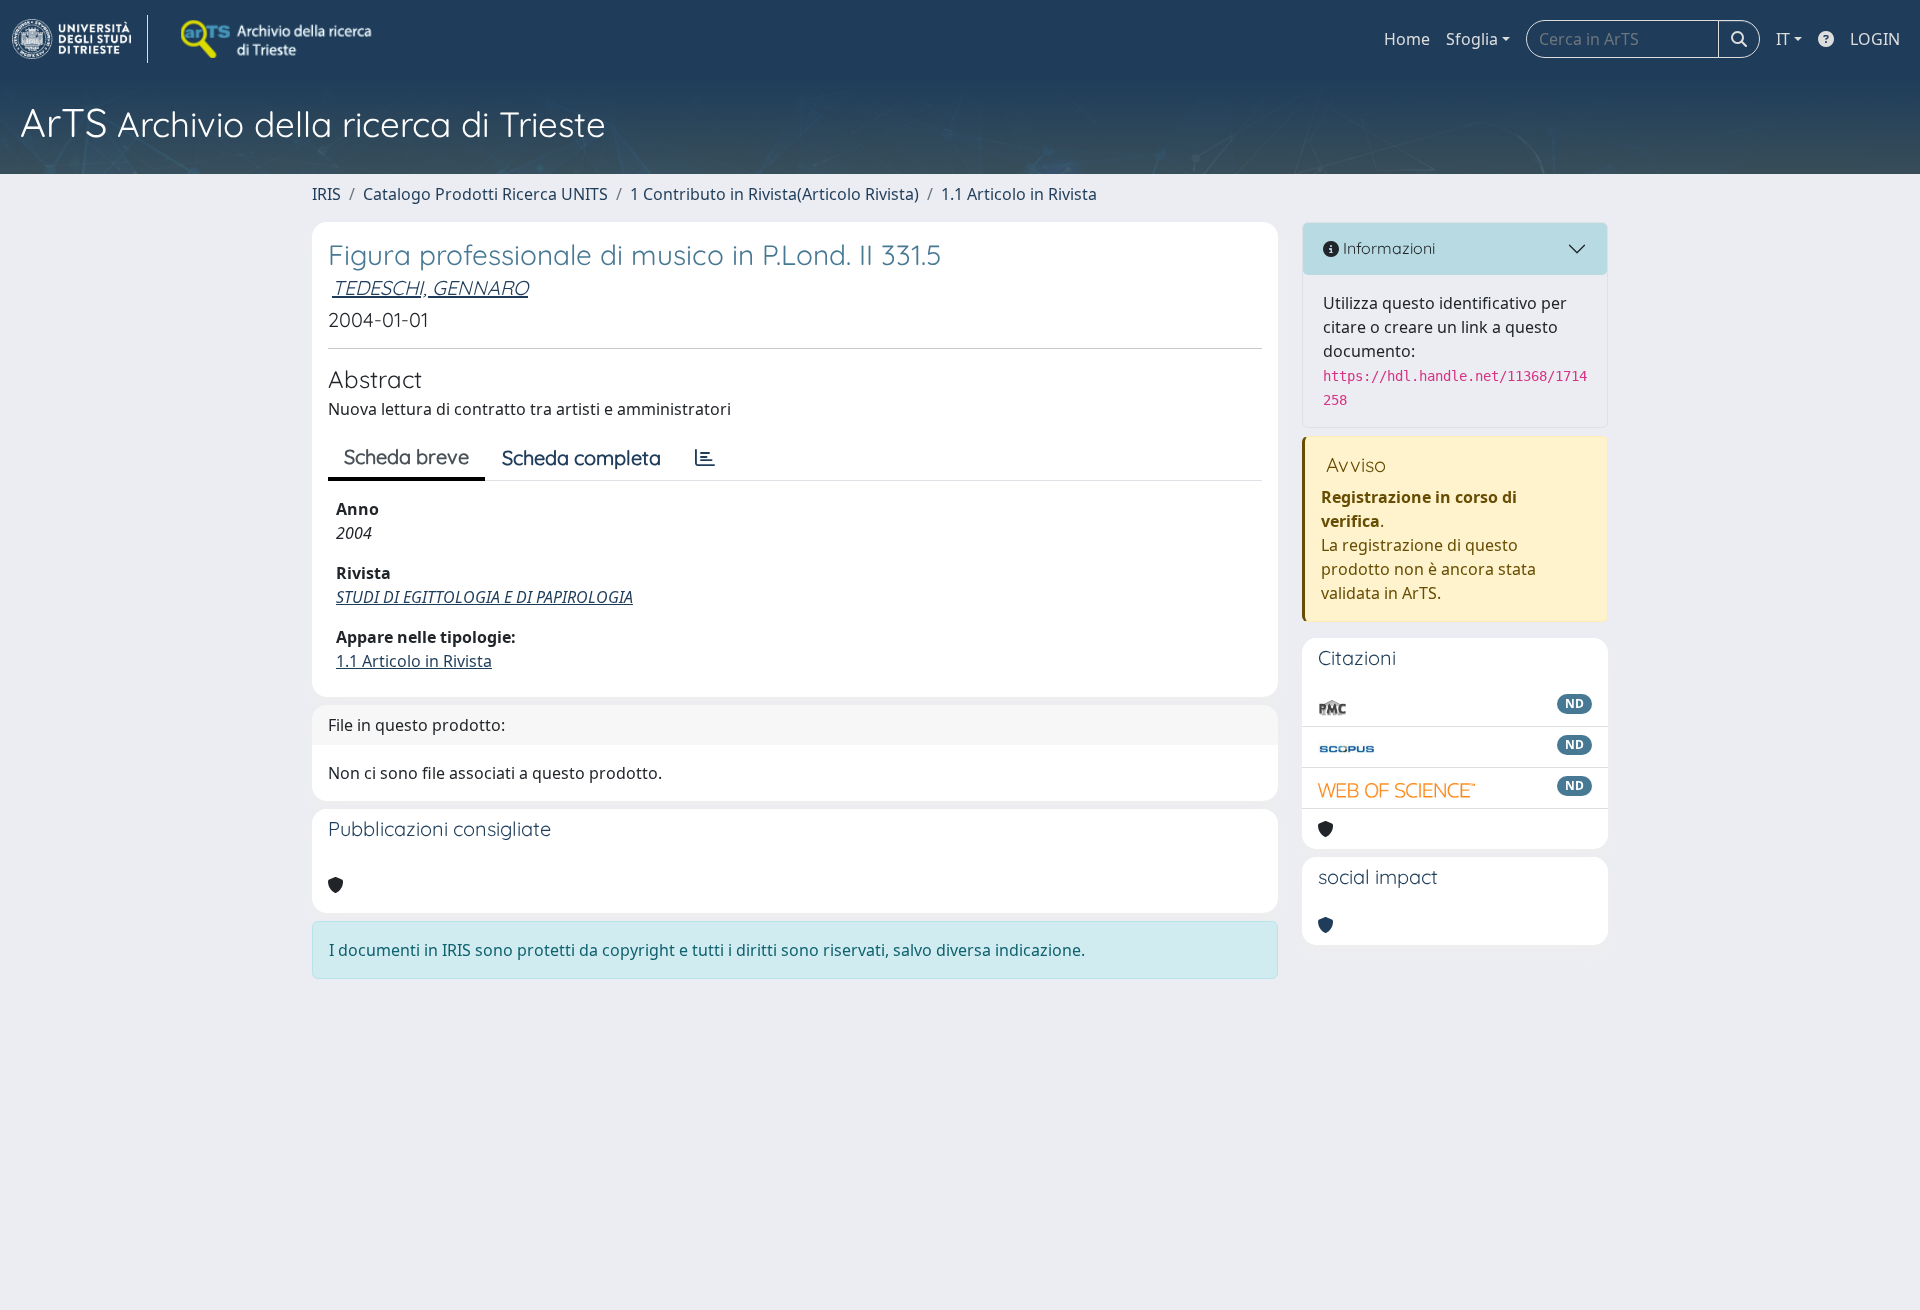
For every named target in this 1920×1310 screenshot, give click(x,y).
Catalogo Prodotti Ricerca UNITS (485, 194)
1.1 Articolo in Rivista (1019, 194)
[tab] (705, 458)
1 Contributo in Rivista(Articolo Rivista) (774, 194)
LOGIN (1875, 39)
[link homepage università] (278, 39)
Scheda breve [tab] (406, 456)
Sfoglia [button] (1472, 39)
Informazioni (1387, 248)
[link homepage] (80, 39)
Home (1407, 39)
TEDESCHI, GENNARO (430, 287)
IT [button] (1783, 39)
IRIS (326, 194)
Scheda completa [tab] (581, 457)
